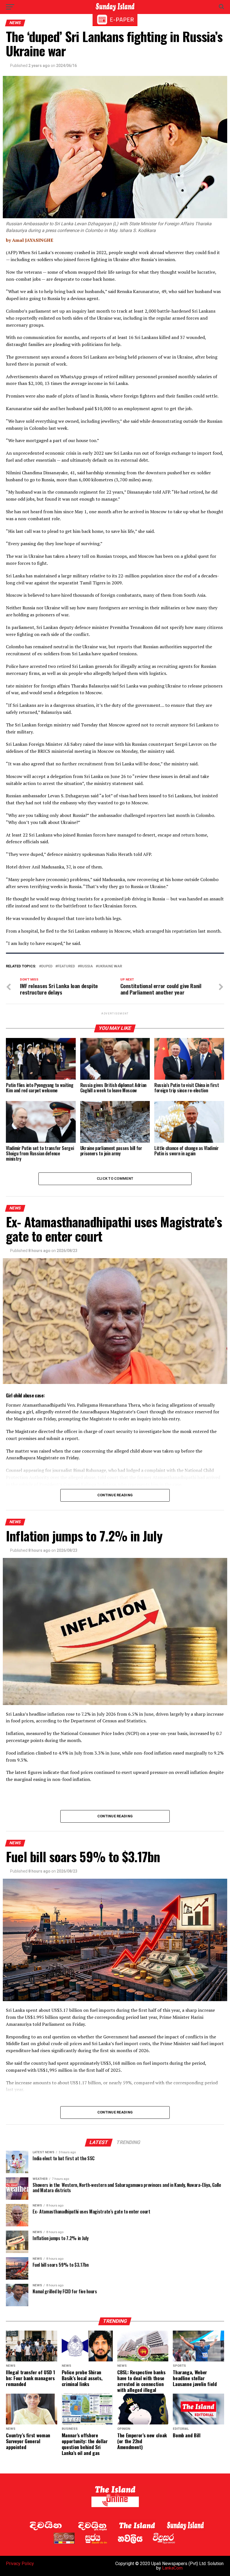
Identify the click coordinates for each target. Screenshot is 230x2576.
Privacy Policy (20, 2564)
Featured (66, 966)
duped (47, 966)
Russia (86, 966)
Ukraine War (110, 966)
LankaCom (172, 2568)
